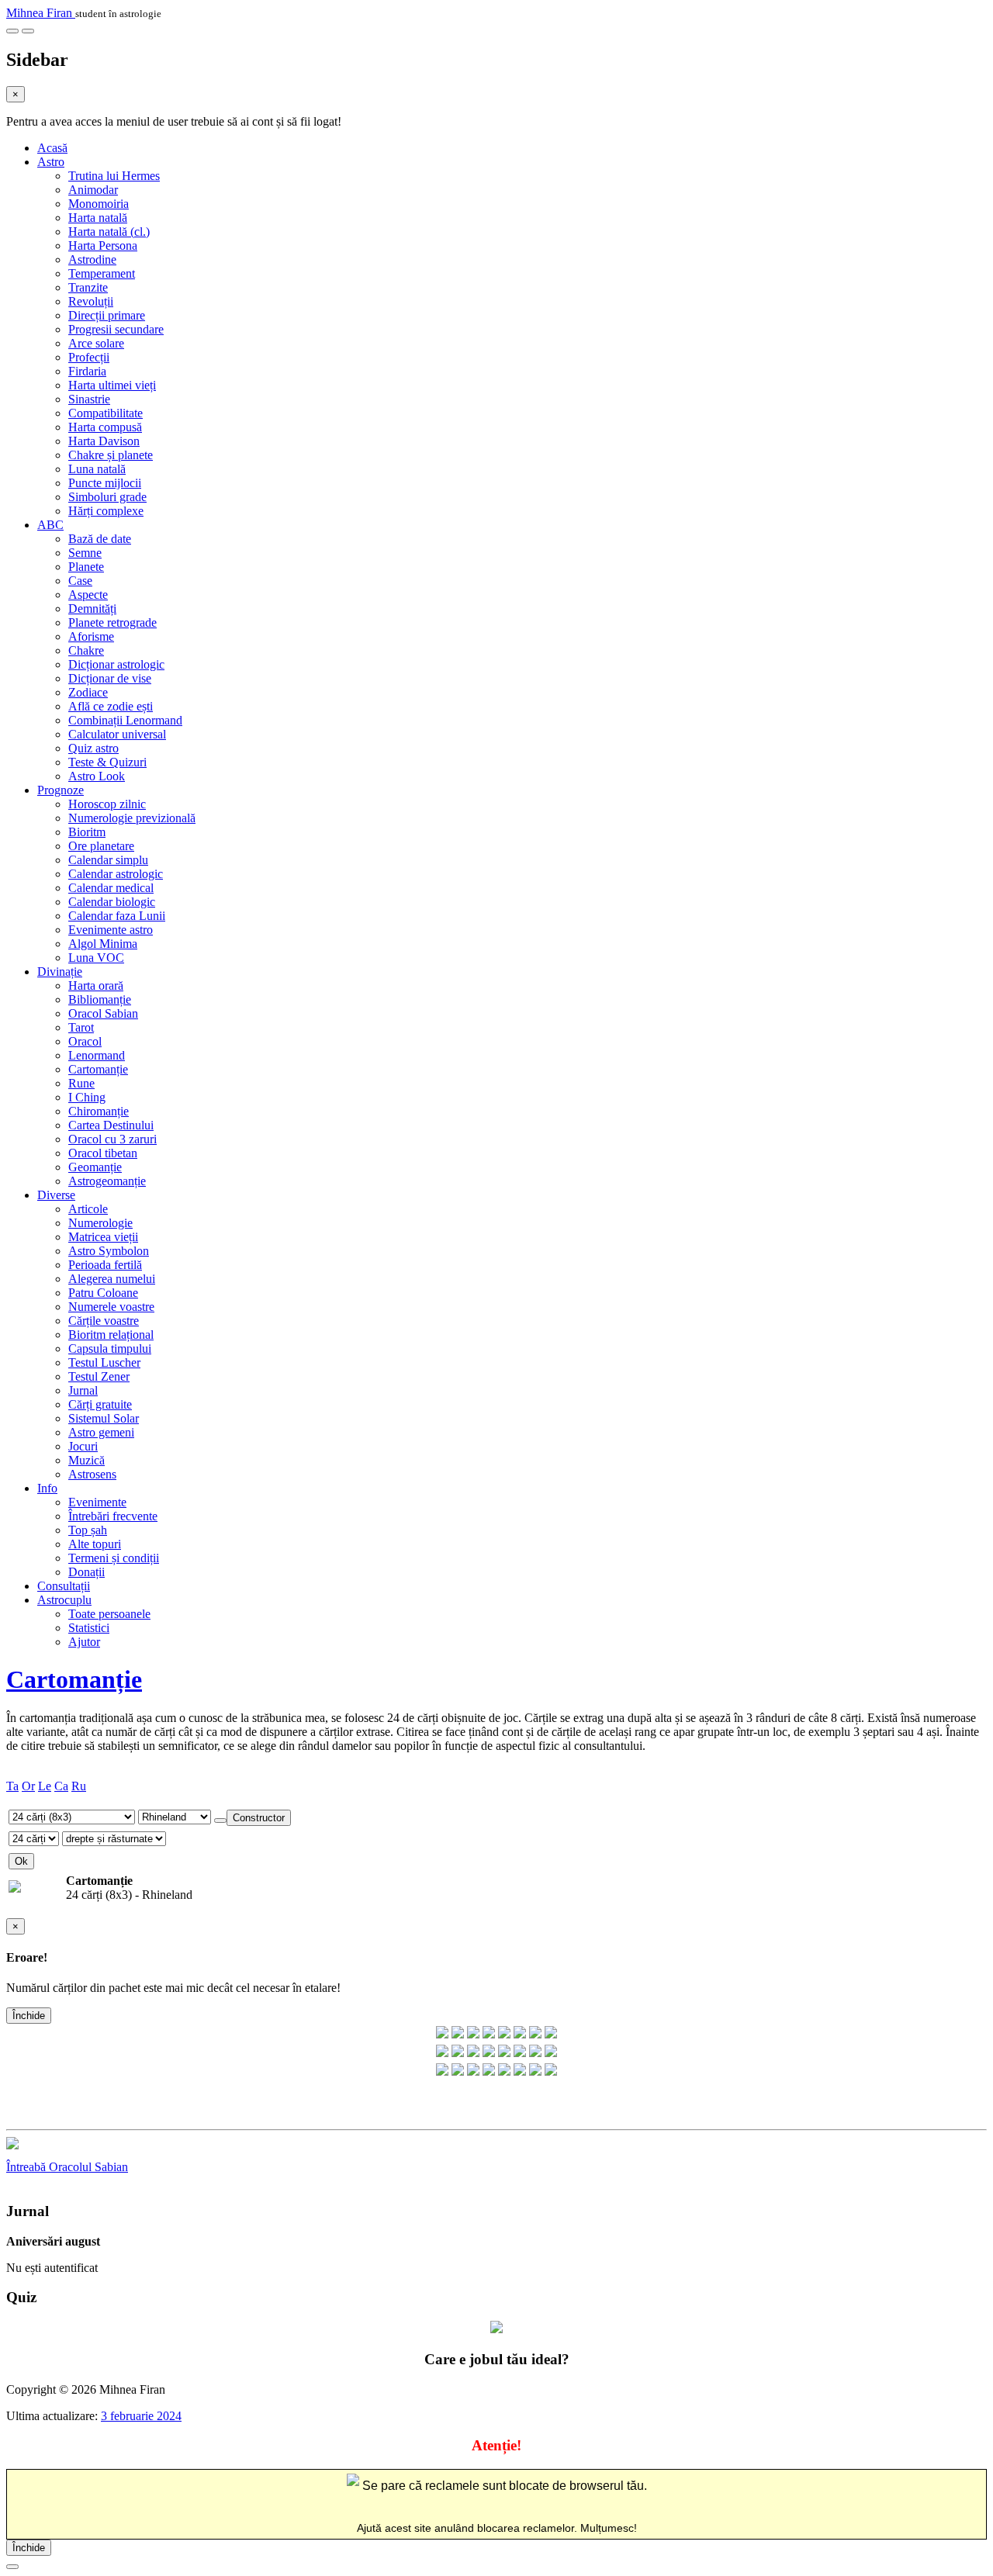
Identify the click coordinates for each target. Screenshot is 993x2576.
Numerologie (100, 1223)
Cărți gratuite (100, 1404)
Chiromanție (99, 1111)
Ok (21, 1861)
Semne (85, 553)
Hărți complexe (106, 511)
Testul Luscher (104, 1362)
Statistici (89, 1628)
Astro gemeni (101, 1432)
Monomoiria (99, 204)
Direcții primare (107, 315)
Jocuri (83, 1446)
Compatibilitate (106, 413)
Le (45, 1786)
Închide (29, 2016)
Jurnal (83, 1390)
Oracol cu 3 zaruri (112, 1139)
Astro (51, 162)
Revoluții (91, 301)
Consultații (64, 1586)
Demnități (92, 609)
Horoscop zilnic (107, 804)
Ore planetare (101, 846)
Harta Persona (103, 245)
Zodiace (88, 692)
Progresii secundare (116, 329)
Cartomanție (98, 1069)
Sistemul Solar (104, 1418)
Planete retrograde (112, 622)
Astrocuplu (64, 1600)
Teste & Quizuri (107, 762)
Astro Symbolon (109, 1251)
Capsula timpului (110, 1349)
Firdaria (87, 371)
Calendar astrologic (116, 874)
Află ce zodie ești (111, 706)
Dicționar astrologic (116, 664)
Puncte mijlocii (105, 483)
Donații (86, 1572)
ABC (50, 525)
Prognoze (61, 790)
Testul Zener (99, 1376)
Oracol (85, 1041)
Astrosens (92, 1474)
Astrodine (92, 259)
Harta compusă (105, 427)
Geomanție (95, 1167)
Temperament (102, 273)
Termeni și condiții (114, 1558)
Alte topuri (95, 1544)
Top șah (88, 1530)
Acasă (52, 148)
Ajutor (84, 1642)
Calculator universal (117, 734)
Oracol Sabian (103, 1013)
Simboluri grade (107, 497)
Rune (81, 1083)
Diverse (56, 1195)
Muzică (86, 1460)
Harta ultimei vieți (112, 385)
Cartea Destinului (111, 1125)
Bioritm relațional (111, 1335)
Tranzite (88, 287)
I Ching (87, 1097)
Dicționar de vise (110, 678)
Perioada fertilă (105, 1265)
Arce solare (96, 343)
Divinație (60, 972)
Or (28, 1786)
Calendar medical (111, 888)
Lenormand (97, 1055)
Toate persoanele (109, 1614)
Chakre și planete (111, 455)
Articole (88, 1209)
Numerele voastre (111, 1307)
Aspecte (88, 595)
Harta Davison (104, 441)
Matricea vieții (103, 1237)
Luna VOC (96, 958)
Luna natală (97, 469)
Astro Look (97, 776)
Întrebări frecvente (113, 1516)
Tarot (81, 1027)
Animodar (93, 190)
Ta (12, 1786)
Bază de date (100, 539)
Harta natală (98, 218)
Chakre (86, 650)
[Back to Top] (12, 2567)
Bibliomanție (100, 999)
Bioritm (87, 832)
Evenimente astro (111, 930)
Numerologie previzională (132, 818)
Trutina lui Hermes (114, 176)
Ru (79, 1786)
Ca (61, 1786)
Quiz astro (93, 748)
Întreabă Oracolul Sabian (67, 2167)
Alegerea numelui (112, 1279)
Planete (86, 567)
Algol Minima (103, 944)
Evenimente (97, 1502)
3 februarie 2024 (141, 2416)
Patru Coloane (103, 1293)
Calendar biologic (112, 902)
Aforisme (91, 636)
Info (47, 1488)
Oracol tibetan (103, 1153)
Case (80, 581)
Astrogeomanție (107, 1181)
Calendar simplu (108, 860)
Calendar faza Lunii (117, 916)
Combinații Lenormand (125, 720)
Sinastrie (89, 399)
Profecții (89, 357)
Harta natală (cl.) (109, 232)
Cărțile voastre (104, 1321)
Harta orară (96, 985)
